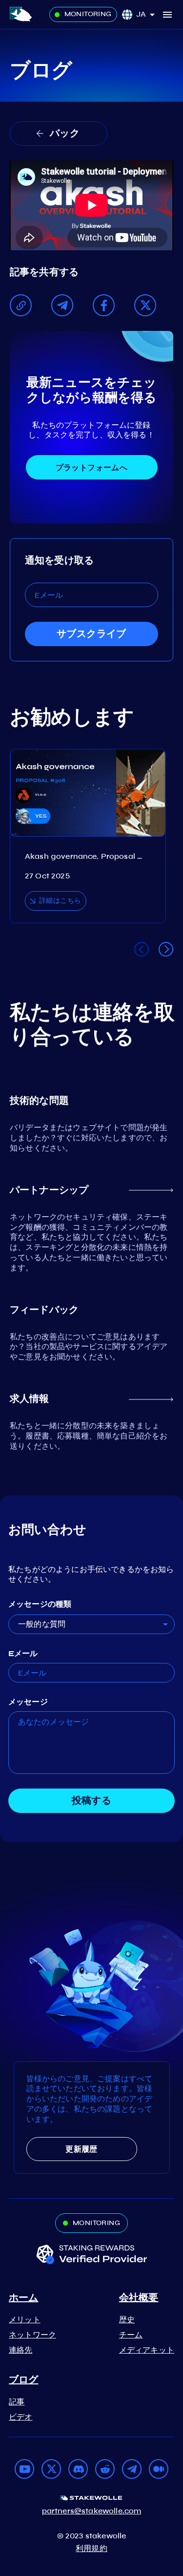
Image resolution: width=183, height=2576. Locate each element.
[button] (149, 14)
